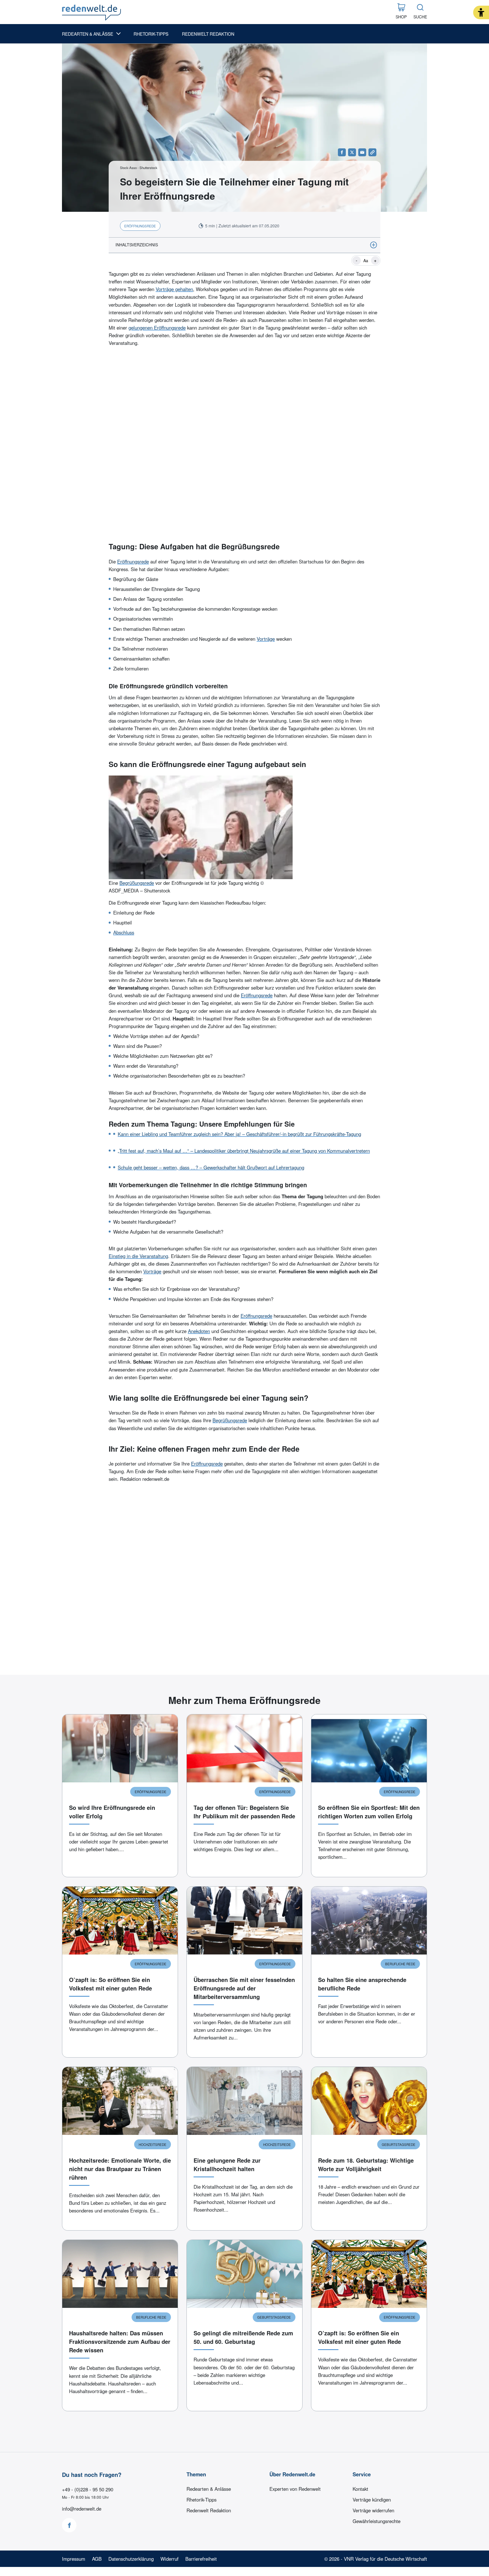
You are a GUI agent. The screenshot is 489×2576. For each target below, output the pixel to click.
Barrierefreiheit (201, 2559)
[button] (481, 12)
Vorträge (266, 639)
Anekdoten (199, 1331)
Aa (366, 260)
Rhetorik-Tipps (151, 34)
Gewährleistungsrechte (377, 2521)
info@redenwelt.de (82, 2509)
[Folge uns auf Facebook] (69, 2525)
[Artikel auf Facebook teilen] (342, 152)
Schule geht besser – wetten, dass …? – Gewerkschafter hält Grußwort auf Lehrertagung (211, 1167)
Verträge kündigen (372, 2500)
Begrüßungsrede (137, 883)
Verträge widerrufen (373, 2510)
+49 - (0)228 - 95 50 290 (88, 2489)
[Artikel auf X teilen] (352, 152)
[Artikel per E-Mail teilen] (362, 152)
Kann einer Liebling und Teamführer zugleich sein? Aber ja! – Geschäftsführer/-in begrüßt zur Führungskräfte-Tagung (239, 1134)
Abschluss (124, 932)
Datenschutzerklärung (131, 2559)
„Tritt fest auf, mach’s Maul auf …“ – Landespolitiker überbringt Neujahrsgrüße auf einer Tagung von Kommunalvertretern (244, 1151)
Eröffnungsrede (133, 561)
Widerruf (170, 2559)
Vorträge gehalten (174, 289)
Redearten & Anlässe (88, 34)
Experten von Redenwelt (295, 2489)
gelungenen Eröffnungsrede (157, 328)
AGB (97, 2559)
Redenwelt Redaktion (208, 34)
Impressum (74, 2559)
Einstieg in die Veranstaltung (138, 1256)
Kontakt (360, 2489)
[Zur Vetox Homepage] (91, 13)
